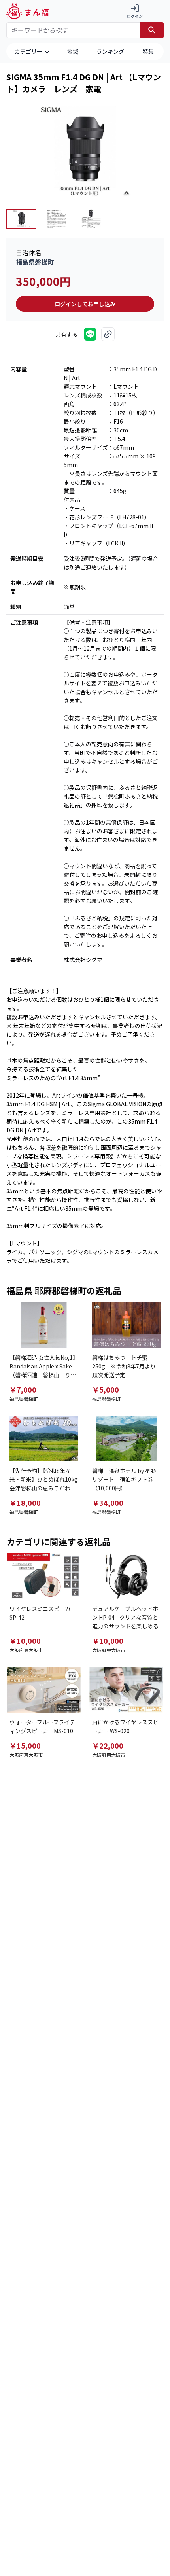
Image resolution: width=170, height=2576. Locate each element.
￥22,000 (108, 1745)
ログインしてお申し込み (85, 304)
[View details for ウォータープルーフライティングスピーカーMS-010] (44, 1690)
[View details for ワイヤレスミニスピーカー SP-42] (44, 1576)
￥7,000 (23, 1389)
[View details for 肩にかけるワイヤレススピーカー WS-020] (126, 1690)
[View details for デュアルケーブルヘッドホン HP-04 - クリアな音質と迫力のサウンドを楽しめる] (126, 1576)
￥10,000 (25, 1641)
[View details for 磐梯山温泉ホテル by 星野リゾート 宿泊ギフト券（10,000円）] (126, 1439)
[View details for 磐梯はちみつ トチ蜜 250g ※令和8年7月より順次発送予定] (126, 1325)
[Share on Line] (90, 334)
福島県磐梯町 (35, 262)
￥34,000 (108, 1503)
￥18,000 (25, 1503)
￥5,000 (106, 1389)
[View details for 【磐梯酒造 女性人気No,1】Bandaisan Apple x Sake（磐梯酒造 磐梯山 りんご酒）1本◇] (44, 1325)
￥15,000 (25, 1745)
